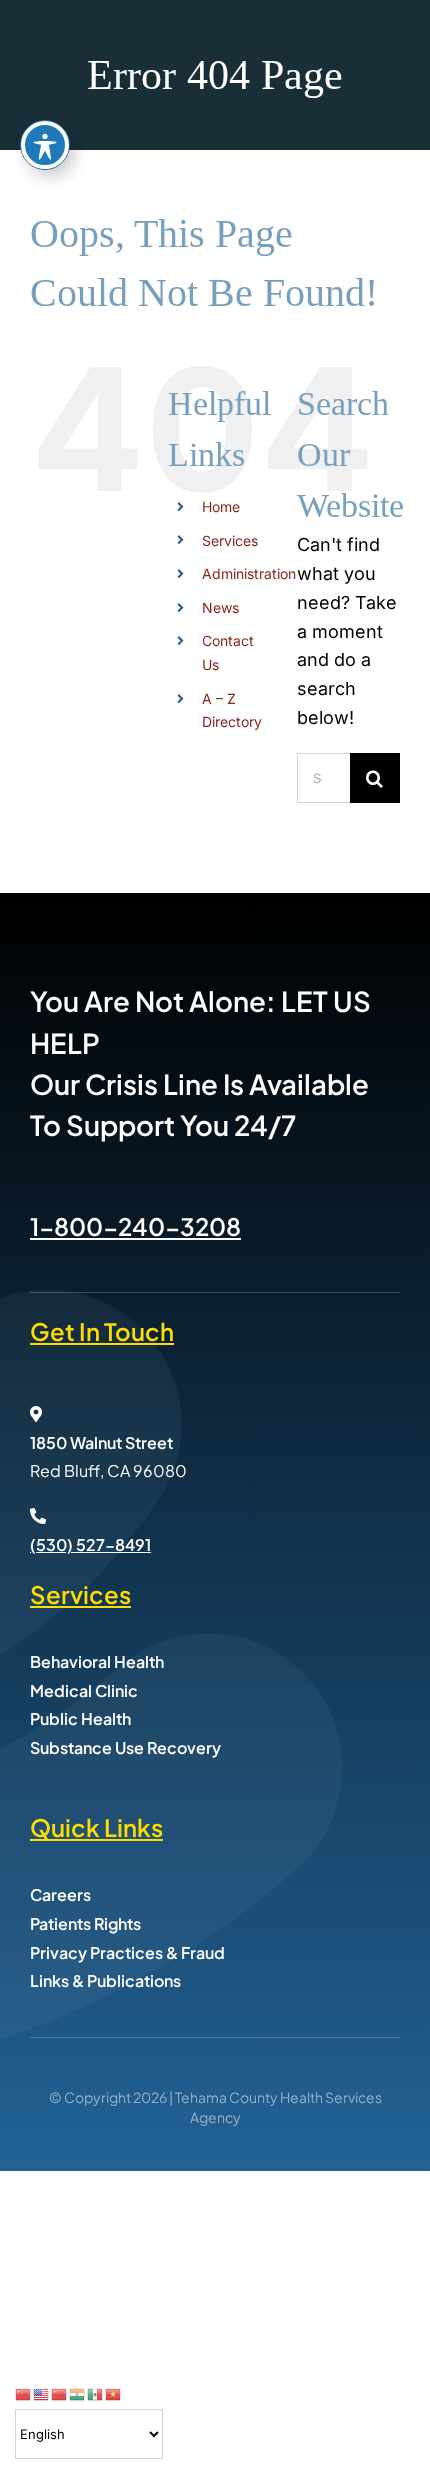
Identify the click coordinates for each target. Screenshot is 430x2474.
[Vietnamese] (114, 2393)
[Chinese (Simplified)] (24, 2393)
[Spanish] (96, 2393)
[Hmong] (60, 2393)
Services (230, 540)
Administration (249, 573)
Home (221, 506)
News (220, 607)
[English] (42, 2393)
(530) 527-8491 (90, 1544)
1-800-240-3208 (135, 1226)
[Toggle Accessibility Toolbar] (45, 145)
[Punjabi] (78, 2393)
